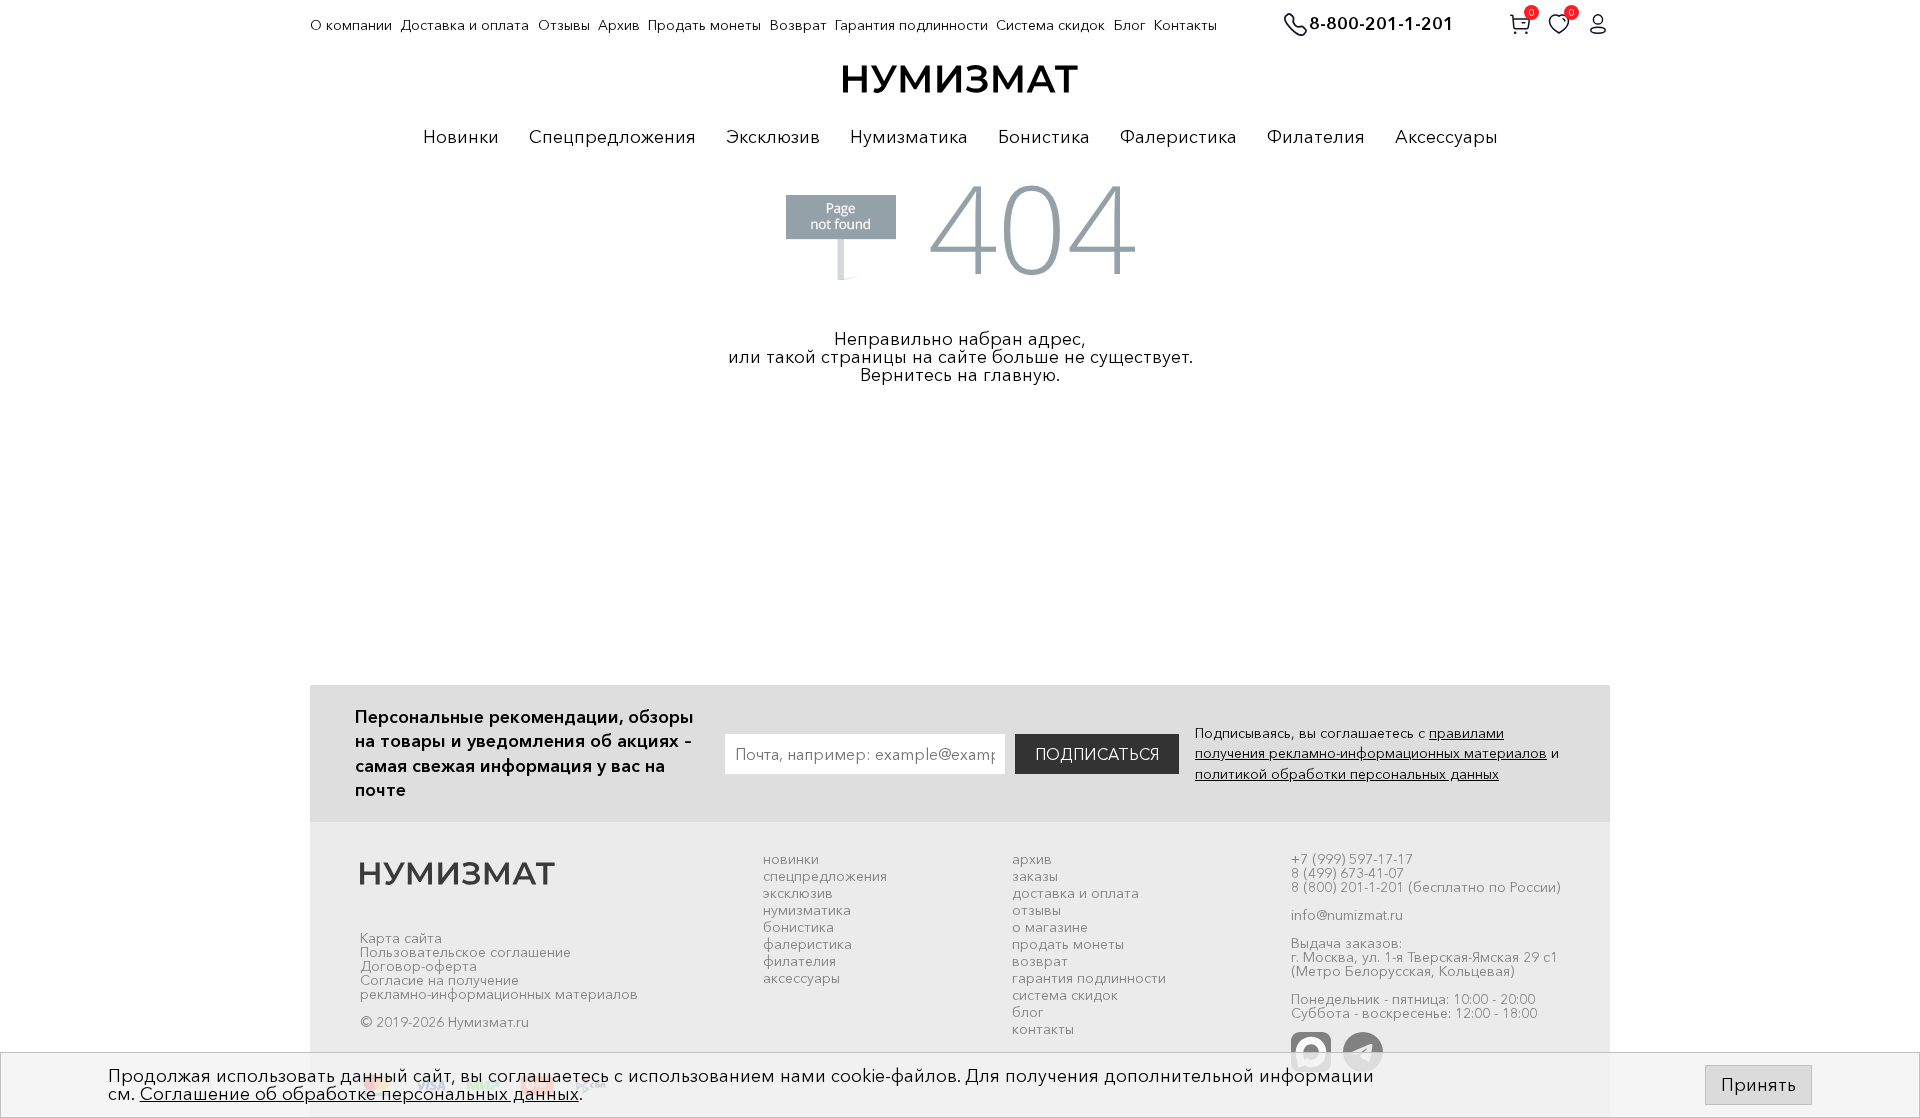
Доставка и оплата (464, 25)
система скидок (1065, 995)
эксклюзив (798, 893)
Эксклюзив (773, 138)
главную (1019, 375)
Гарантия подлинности (911, 25)
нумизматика (807, 910)
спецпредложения (825, 876)
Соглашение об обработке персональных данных (359, 1094)
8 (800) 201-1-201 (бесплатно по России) (1425, 887)
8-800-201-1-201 (1381, 25)
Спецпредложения (612, 138)
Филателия (1316, 138)
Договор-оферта (418, 966)
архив (1032, 859)
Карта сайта (401, 938)
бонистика (798, 927)
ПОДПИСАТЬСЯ (1097, 754)
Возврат (798, 25)
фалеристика (807, 944)
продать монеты (1068, 944)
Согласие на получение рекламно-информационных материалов (499, 987)
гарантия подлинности (1089, 978)
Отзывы (564, 25)
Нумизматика (909, 138)
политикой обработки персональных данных (1347, 774)
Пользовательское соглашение (465, 952)
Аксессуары (1446, 138)
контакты (1043, 1029)
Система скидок (1050, 25)
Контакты (1185, 25)
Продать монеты (704, 25)
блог (1028, 1012)
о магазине (1050, 927)
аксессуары (801, 978)
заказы (1035, 876)
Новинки (461, 138)
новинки (791, 859)
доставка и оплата (1075, 893)
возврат (1040, 961)
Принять (1758, 1085)
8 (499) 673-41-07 (1347, 873)
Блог (1130, 25)
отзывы (1036, 910)
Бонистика (1044, 138)
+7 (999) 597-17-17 (1352, 859)
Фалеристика (1178, 138)
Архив (619, 25)
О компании (351, 25)
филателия (799, 961)
